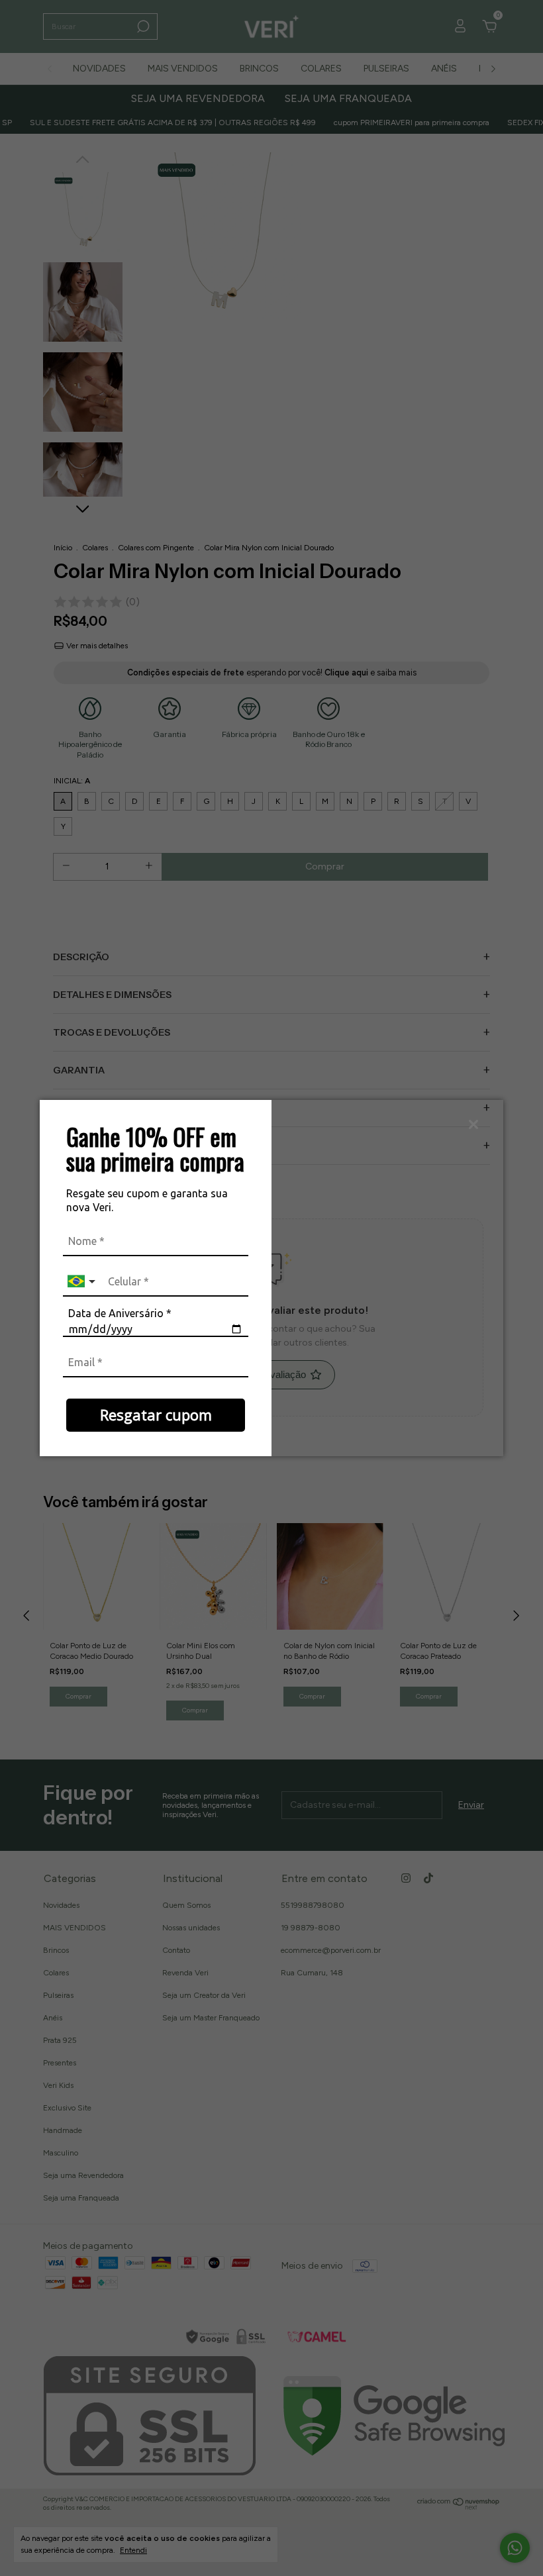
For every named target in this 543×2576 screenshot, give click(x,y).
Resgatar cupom (156, 1414)
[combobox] (83, 1282)
